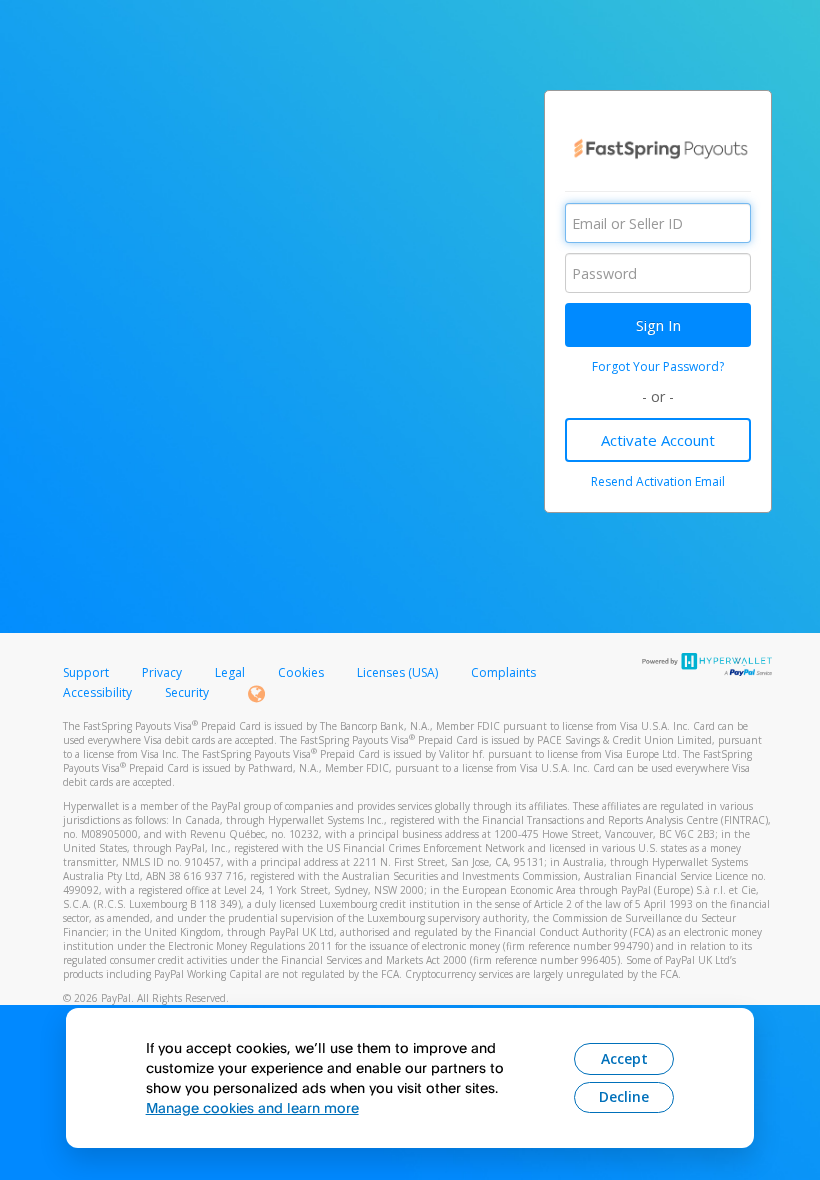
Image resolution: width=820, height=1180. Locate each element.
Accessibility (97, 692)
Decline (624, 1096)
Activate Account (658, 440)
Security (187, 692)
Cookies (301, 672)
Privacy (162, 672)
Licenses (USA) (399, 672)
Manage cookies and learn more (252, 1107)
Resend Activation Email (658, 481)
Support (86, 672)
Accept (624, 1058)
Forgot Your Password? (658, 366)
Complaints (503, 672)
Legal (230, 672)
